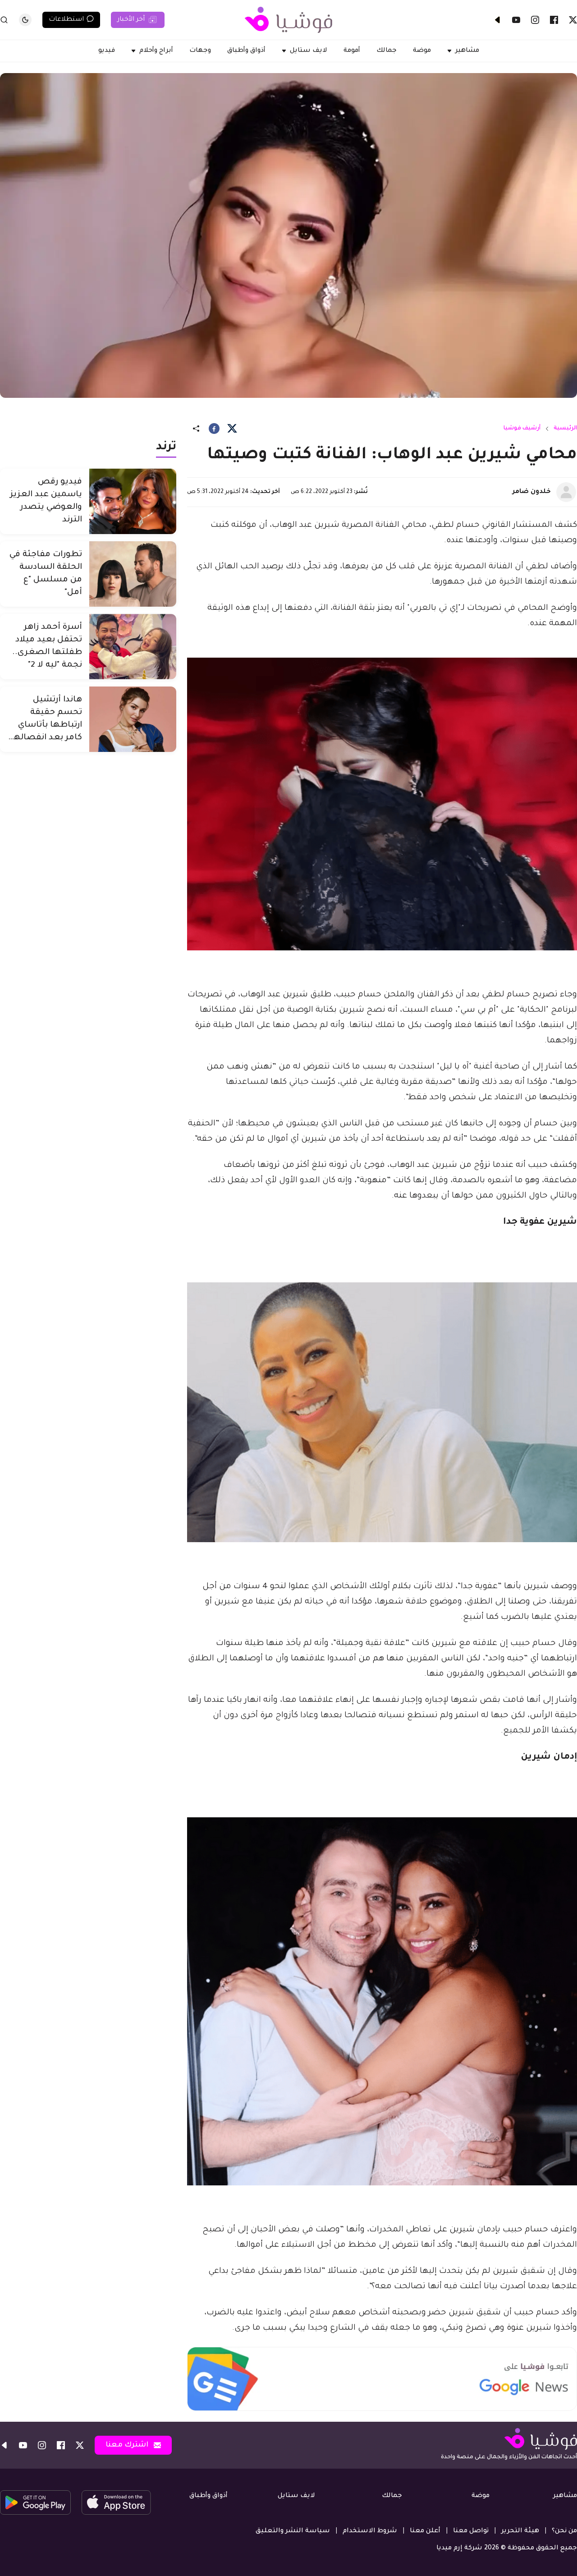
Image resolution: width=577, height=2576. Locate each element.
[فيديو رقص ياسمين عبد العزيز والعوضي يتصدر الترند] (133, 501)
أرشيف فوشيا (522, 429)
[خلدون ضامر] (566, 492)
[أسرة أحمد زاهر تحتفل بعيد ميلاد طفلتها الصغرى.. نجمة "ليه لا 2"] (133, 647)
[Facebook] (554, 20)
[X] (573, 20)
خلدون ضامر (532, 492)
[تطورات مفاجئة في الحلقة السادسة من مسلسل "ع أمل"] (133, 574)
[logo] (288, 20)
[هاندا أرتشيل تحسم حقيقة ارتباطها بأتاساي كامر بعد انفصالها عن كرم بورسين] (133, 719)
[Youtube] (516, 20)
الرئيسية (565, 429)
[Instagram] (535, 20)
